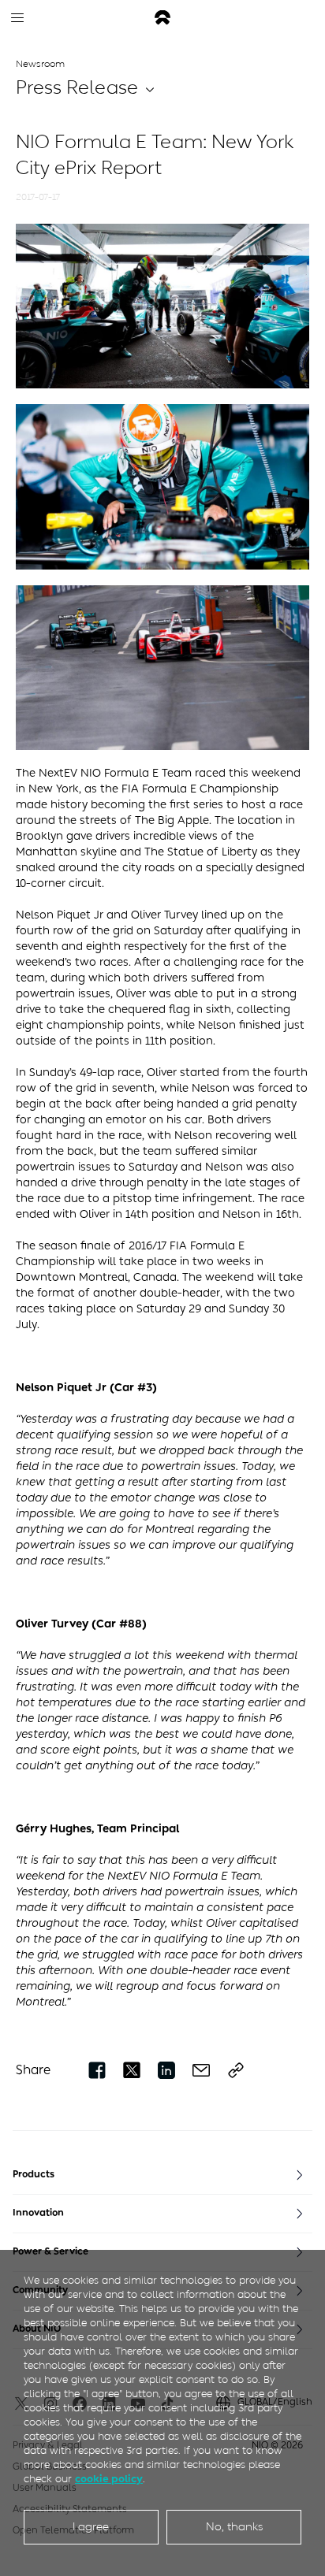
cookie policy (109, 2479)
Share (33, 2070)
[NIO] (162, 18)
